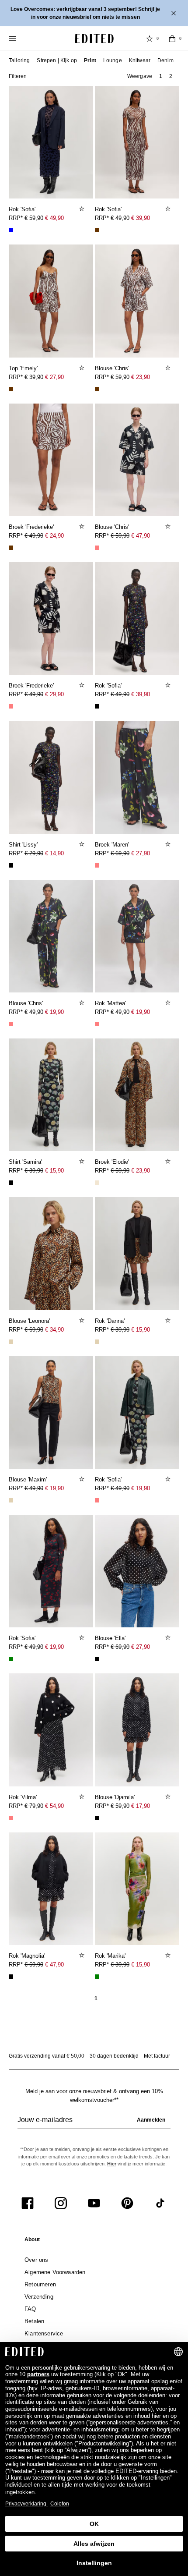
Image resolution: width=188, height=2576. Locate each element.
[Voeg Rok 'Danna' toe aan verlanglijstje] (169, 1320)
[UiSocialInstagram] (61, 2203)
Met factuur (157, 2056)
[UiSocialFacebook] (28, 2203)
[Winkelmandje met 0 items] (172, 39)
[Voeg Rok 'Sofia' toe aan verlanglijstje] (83, 209)
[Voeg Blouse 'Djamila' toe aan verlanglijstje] (169, 1796)
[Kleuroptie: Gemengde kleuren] (97, 548)
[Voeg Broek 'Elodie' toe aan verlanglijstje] (169, 1161)
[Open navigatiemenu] (13, 39)
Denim (165, 60)
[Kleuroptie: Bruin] (97, 230)
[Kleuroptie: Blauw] (11, 230)
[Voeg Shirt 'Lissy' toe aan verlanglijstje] (83, 844)
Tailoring (19, 60)
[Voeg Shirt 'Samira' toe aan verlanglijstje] (83, 1161)
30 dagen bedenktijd (114, 2056)
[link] (32, 2241)
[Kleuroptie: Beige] (11, 1342)
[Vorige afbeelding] (19, 138)
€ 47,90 (141, 536)
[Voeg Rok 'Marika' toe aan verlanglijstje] (169, 1955)
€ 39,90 (141, 218)
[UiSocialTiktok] (160, 2203)
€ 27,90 (54, 377)
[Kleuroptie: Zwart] (97, 706)
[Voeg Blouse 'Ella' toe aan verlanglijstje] (169, 1637)
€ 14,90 (54, 853)
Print (90, 60)
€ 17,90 (141, 1806)
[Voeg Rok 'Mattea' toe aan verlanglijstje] (169, 1003)
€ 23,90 (141, 377)
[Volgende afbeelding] (83, 138)
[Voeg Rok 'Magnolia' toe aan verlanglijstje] (83, 1955)
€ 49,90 (54, 218)
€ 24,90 (54, 536)
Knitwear (140, 60)
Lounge (113, 60)
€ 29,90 (54, 694)
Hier (112, 2164)
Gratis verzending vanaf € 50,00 (47, 2056)
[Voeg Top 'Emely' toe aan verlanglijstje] (83, 368)
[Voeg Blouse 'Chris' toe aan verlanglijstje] (169, 368)
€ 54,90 (54, 1806)
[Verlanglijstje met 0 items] (150, 39)
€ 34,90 (54, 1330)
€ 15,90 (54, 1171)
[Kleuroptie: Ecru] (97, 1183)
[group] (94, 2123)
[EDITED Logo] (94, 39)
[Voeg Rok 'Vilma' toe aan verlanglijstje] (83, 1796)
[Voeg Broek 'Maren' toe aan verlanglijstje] (169, 844)
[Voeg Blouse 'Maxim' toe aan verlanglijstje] (83, 1479)
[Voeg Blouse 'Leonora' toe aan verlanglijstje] (83, 1320)
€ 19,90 (54, 1012)
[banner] (94, 13)
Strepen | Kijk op (57, 60)
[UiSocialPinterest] (127, 2203)
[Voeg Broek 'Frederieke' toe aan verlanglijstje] (83, 526)
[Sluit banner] (174, 13)
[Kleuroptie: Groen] (11, 1659)
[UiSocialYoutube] (94, 2203)
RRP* (36, 218)
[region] (51, 142)
